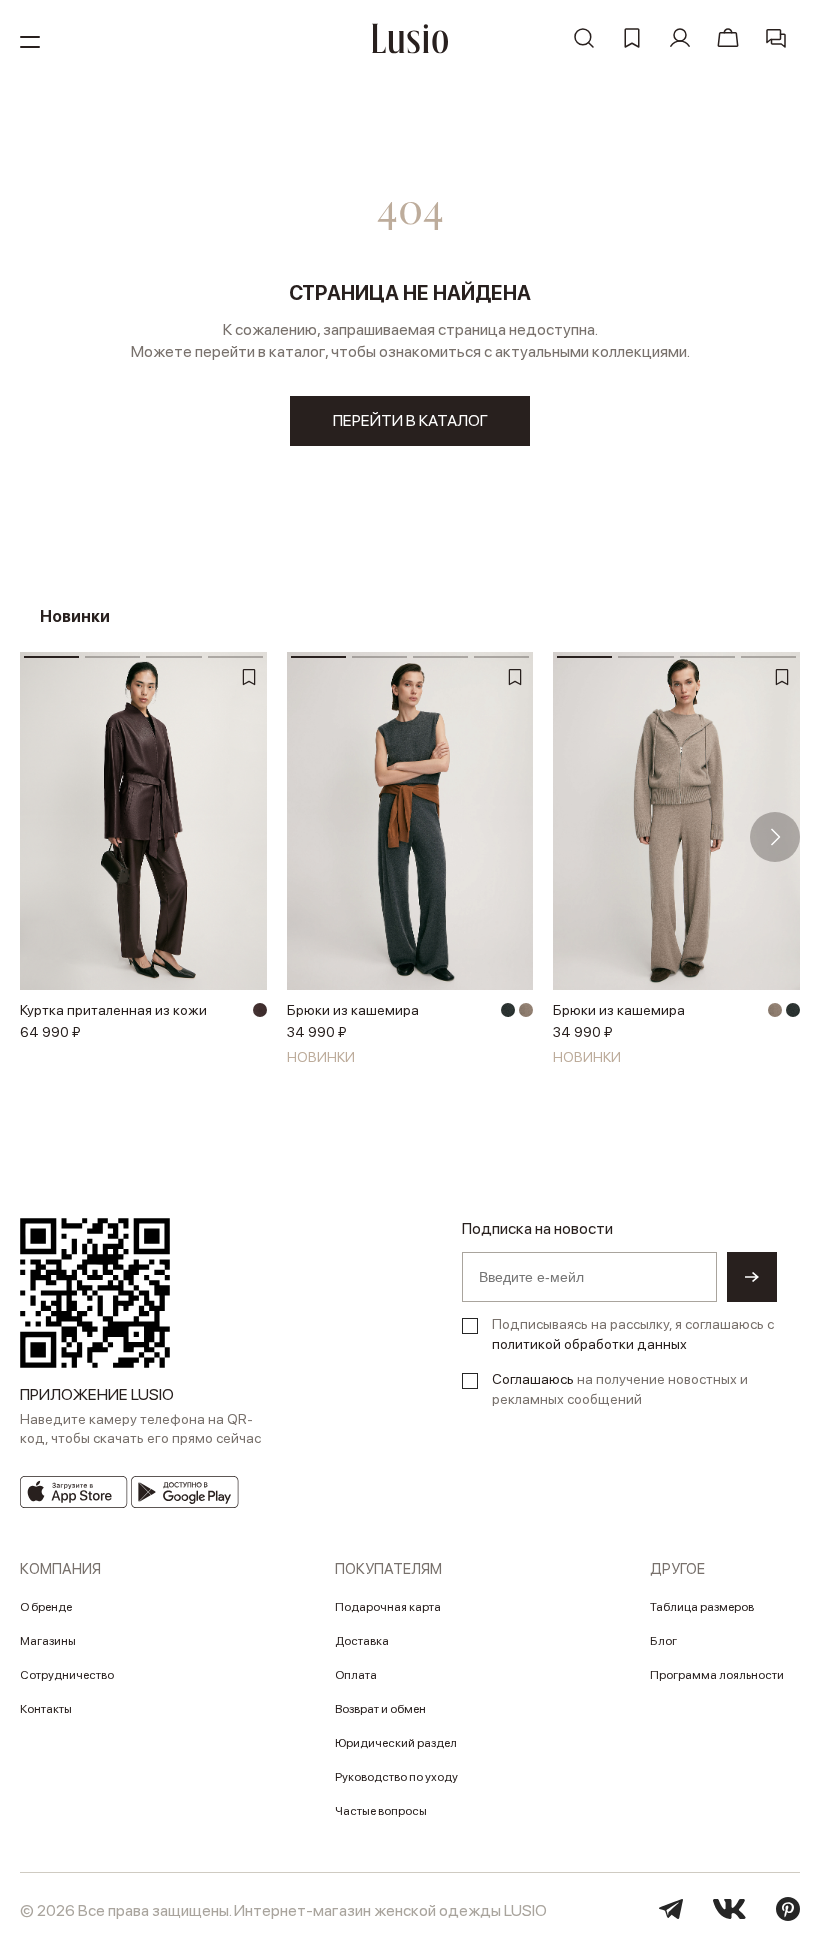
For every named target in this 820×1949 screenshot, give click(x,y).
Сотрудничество (67, 1675)
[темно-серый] (508, 1010)
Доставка (362, 1641)
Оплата (356, 1675)
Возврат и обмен (380, 1709)
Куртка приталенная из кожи (113, 1010)
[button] (45, 837)
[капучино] (526, 1010)
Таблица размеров (702, 1607)
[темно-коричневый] (260, 1010)
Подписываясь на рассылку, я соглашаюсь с (633, 1334)
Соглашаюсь (533, 1379)
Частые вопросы (381, 1811)
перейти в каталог (410, 420)
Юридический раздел (396, 1743)
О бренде (46, 1607)
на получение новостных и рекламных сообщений (620, 1389)
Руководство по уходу (396, 1777)
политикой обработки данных (589, 1344)
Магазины (48, 1641)
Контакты (46, 1709)
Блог (663, 1641)
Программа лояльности (717, 1675)
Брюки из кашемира (353, 1010)
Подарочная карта (388, 1607)
